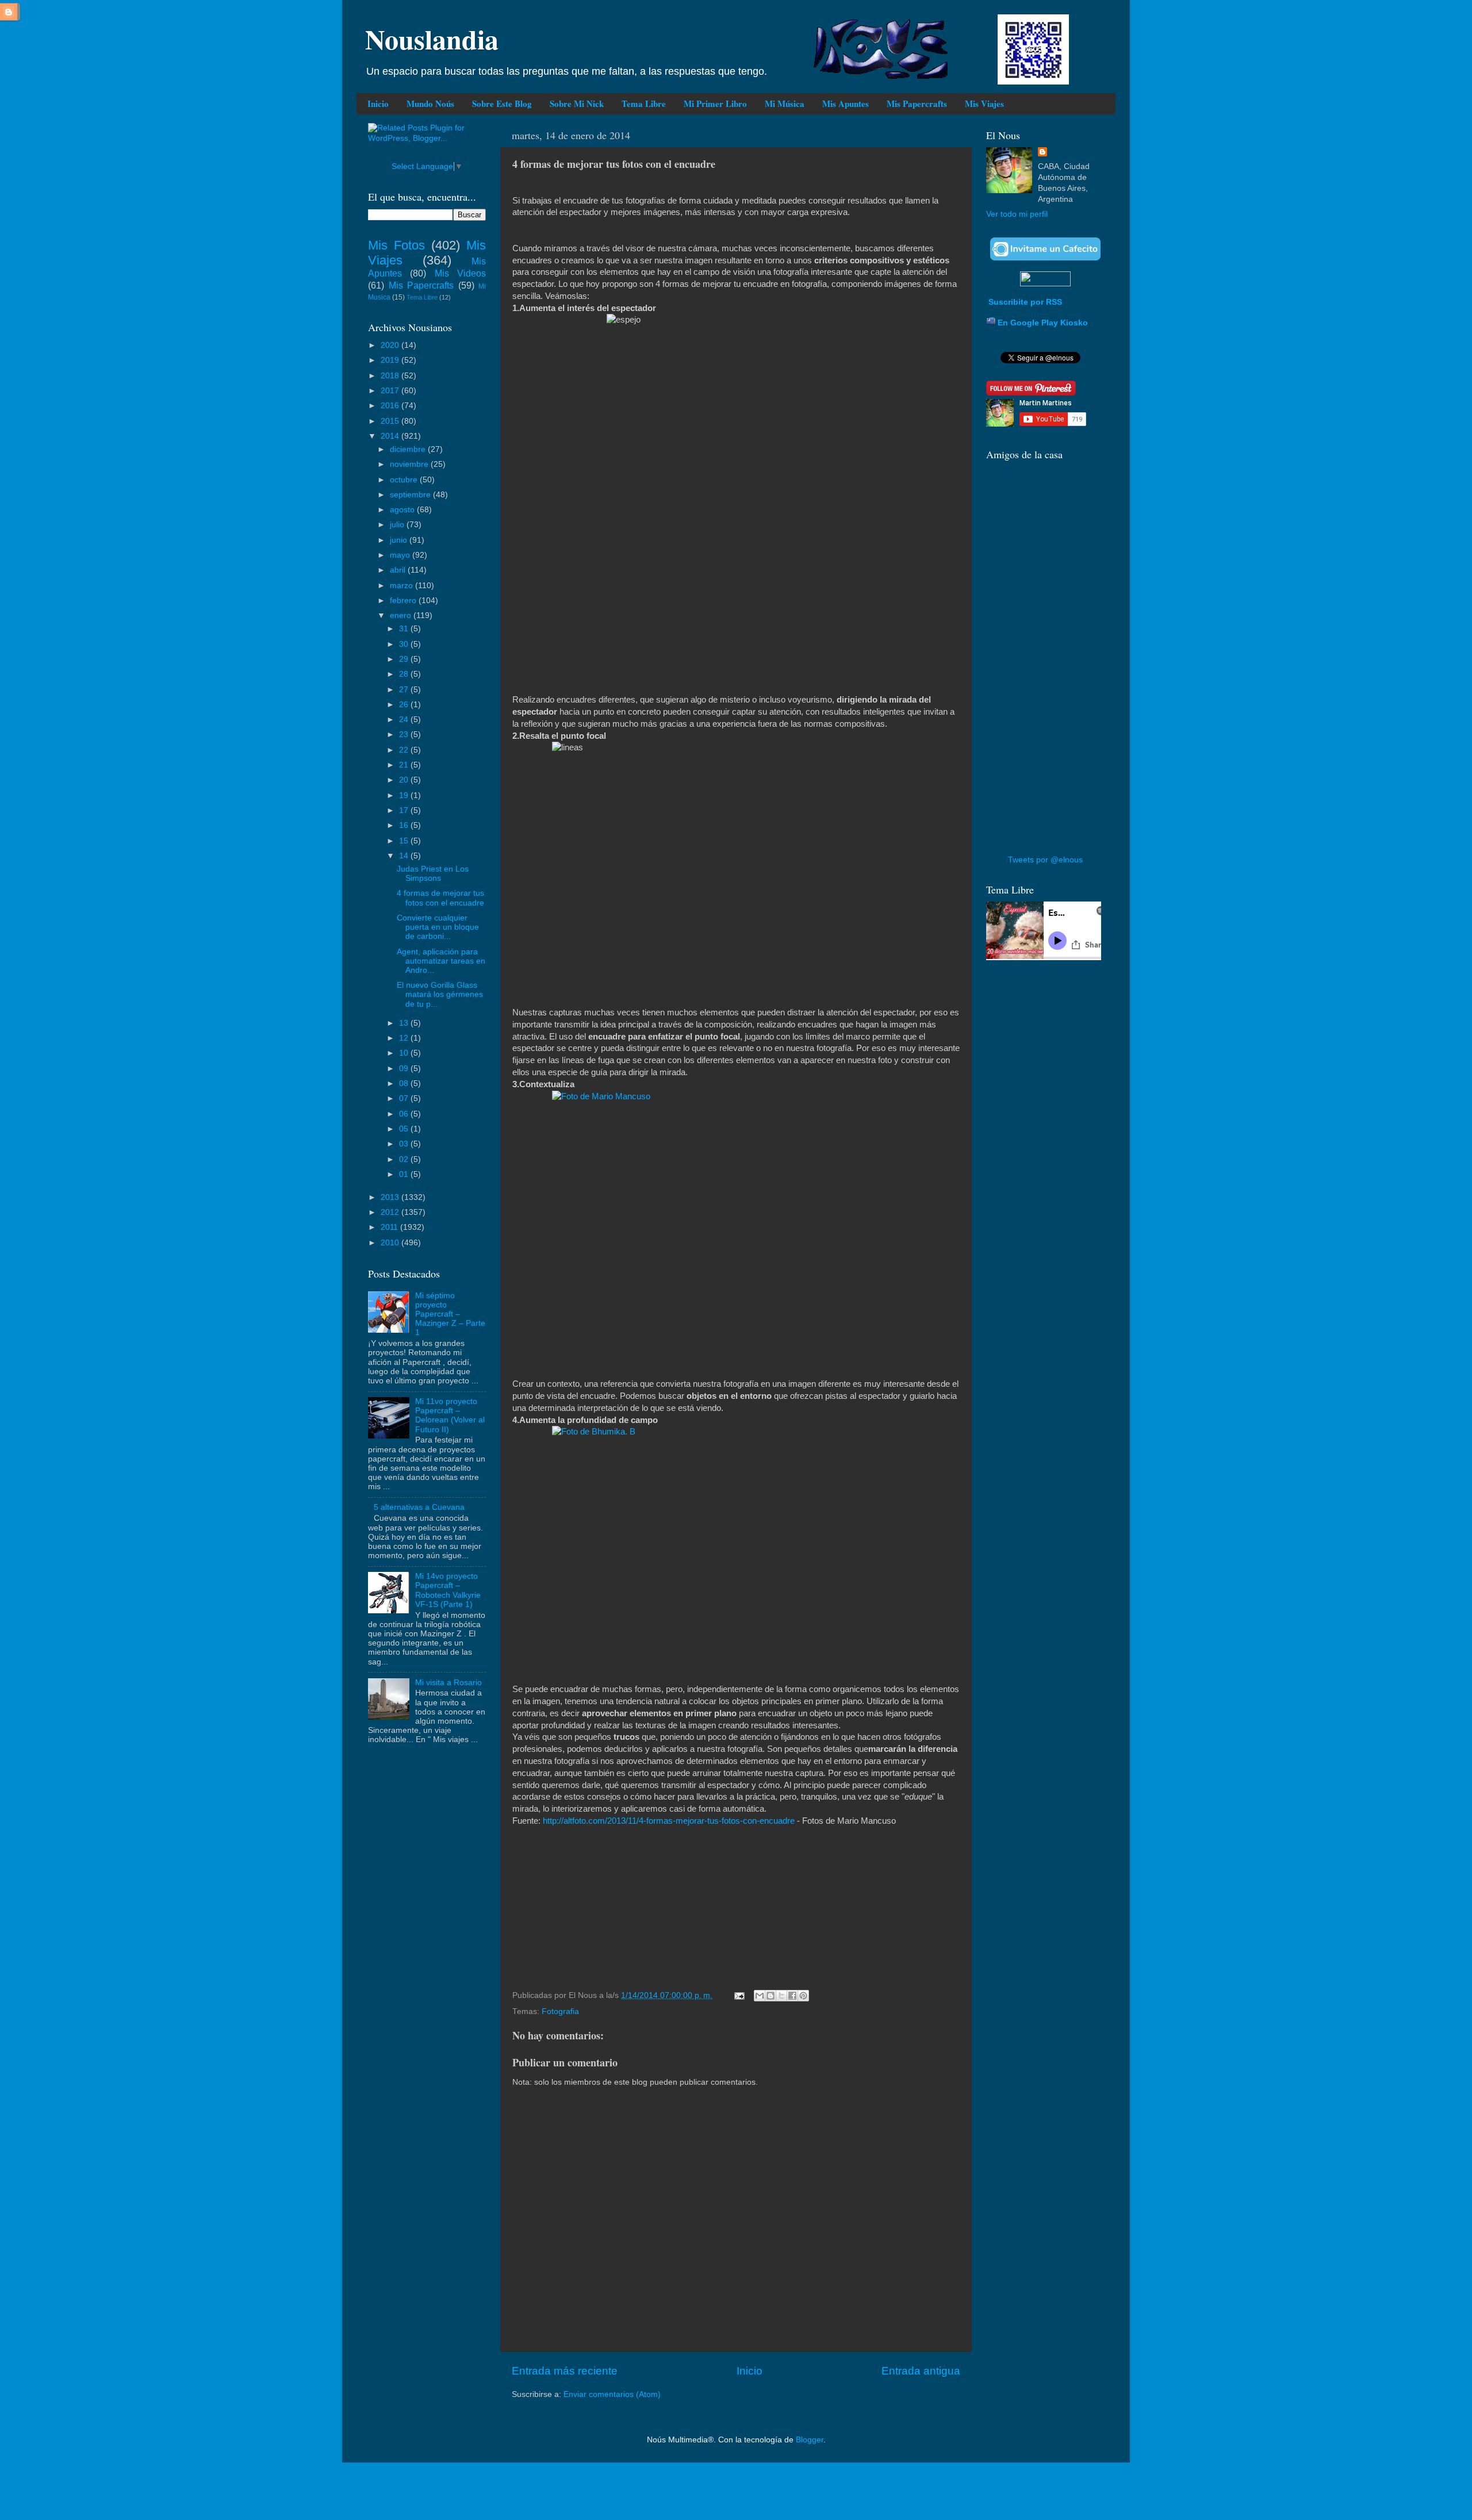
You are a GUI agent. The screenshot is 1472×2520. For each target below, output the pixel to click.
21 (405, 765)
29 (405, 659)
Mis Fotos (396, 245)
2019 (391, 360)
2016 (391, 406)
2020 (391, 345)
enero (402, 615)
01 (405, 1174)
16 (405, 825)
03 (405, 1144)
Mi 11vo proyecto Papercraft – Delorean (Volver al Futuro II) (450, 1416)
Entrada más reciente (565, 2371)
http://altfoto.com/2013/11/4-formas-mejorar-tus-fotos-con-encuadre (669, 1821)
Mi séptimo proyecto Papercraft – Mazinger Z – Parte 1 (450, 1314)
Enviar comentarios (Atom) (612, 2394)
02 (405, 1159)
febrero (404, 601)
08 (405, 1083)
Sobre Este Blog (502, 103)
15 (405, 841)
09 (405, 1069)
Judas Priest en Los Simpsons (433, 874)
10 (405, 1053)
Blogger (810, 2440)
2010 (391, 1243)
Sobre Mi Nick (577, 103)
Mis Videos (460, 273)
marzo (402, 586)
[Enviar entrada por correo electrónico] (739, 1995)
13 (405, 1023)
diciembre (409, 449)
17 (405, 810)
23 (405, 734)
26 (405, 705)
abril (399, 570)
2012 (391, 1212)
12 (405, 1038)
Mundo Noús (430, 103)
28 (405, 674)
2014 (391, 436)
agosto (403, 510)
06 (405, 1114)
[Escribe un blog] (770, 1996)
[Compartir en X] (781, 1996)
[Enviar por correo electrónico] (760, 1996)
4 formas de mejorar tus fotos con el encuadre (440, 898)
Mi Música (785, 103)
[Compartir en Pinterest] (803, 1996)
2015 (391, 421)
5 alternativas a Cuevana (419, 1507)
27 (405, 690)
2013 (391, 1197)
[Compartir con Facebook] (792, 1996)
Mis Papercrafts (917, 103)
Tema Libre (644, 103)
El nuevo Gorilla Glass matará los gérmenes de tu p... (440, 994)
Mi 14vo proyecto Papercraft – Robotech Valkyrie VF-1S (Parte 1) (448, 1590)
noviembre (410, 464)
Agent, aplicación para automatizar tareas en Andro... (441, 961)
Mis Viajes (984, 103)
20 (405, 780)
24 (405, 720)
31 (405, 629)
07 (405, 1098)
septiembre (411, 495)
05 (405, 1129)
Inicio (378, 103)
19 (405, 795)
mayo (401, 555)
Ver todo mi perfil (1017, 214)
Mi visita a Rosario (448, 1683)
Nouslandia (432, 39)
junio (400, 540)
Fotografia (560, 2011)
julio (398, 525)
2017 (391, 391)
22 (405, 750)
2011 (390, 1227)
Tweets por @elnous (1045, 860)
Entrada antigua (921, 2371)
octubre (405, 480)
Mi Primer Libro (715, 103)
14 (405, 856)
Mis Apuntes (846, 103)
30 (405, 644)
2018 (391, 376)
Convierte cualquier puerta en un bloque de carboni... (438, 927)
